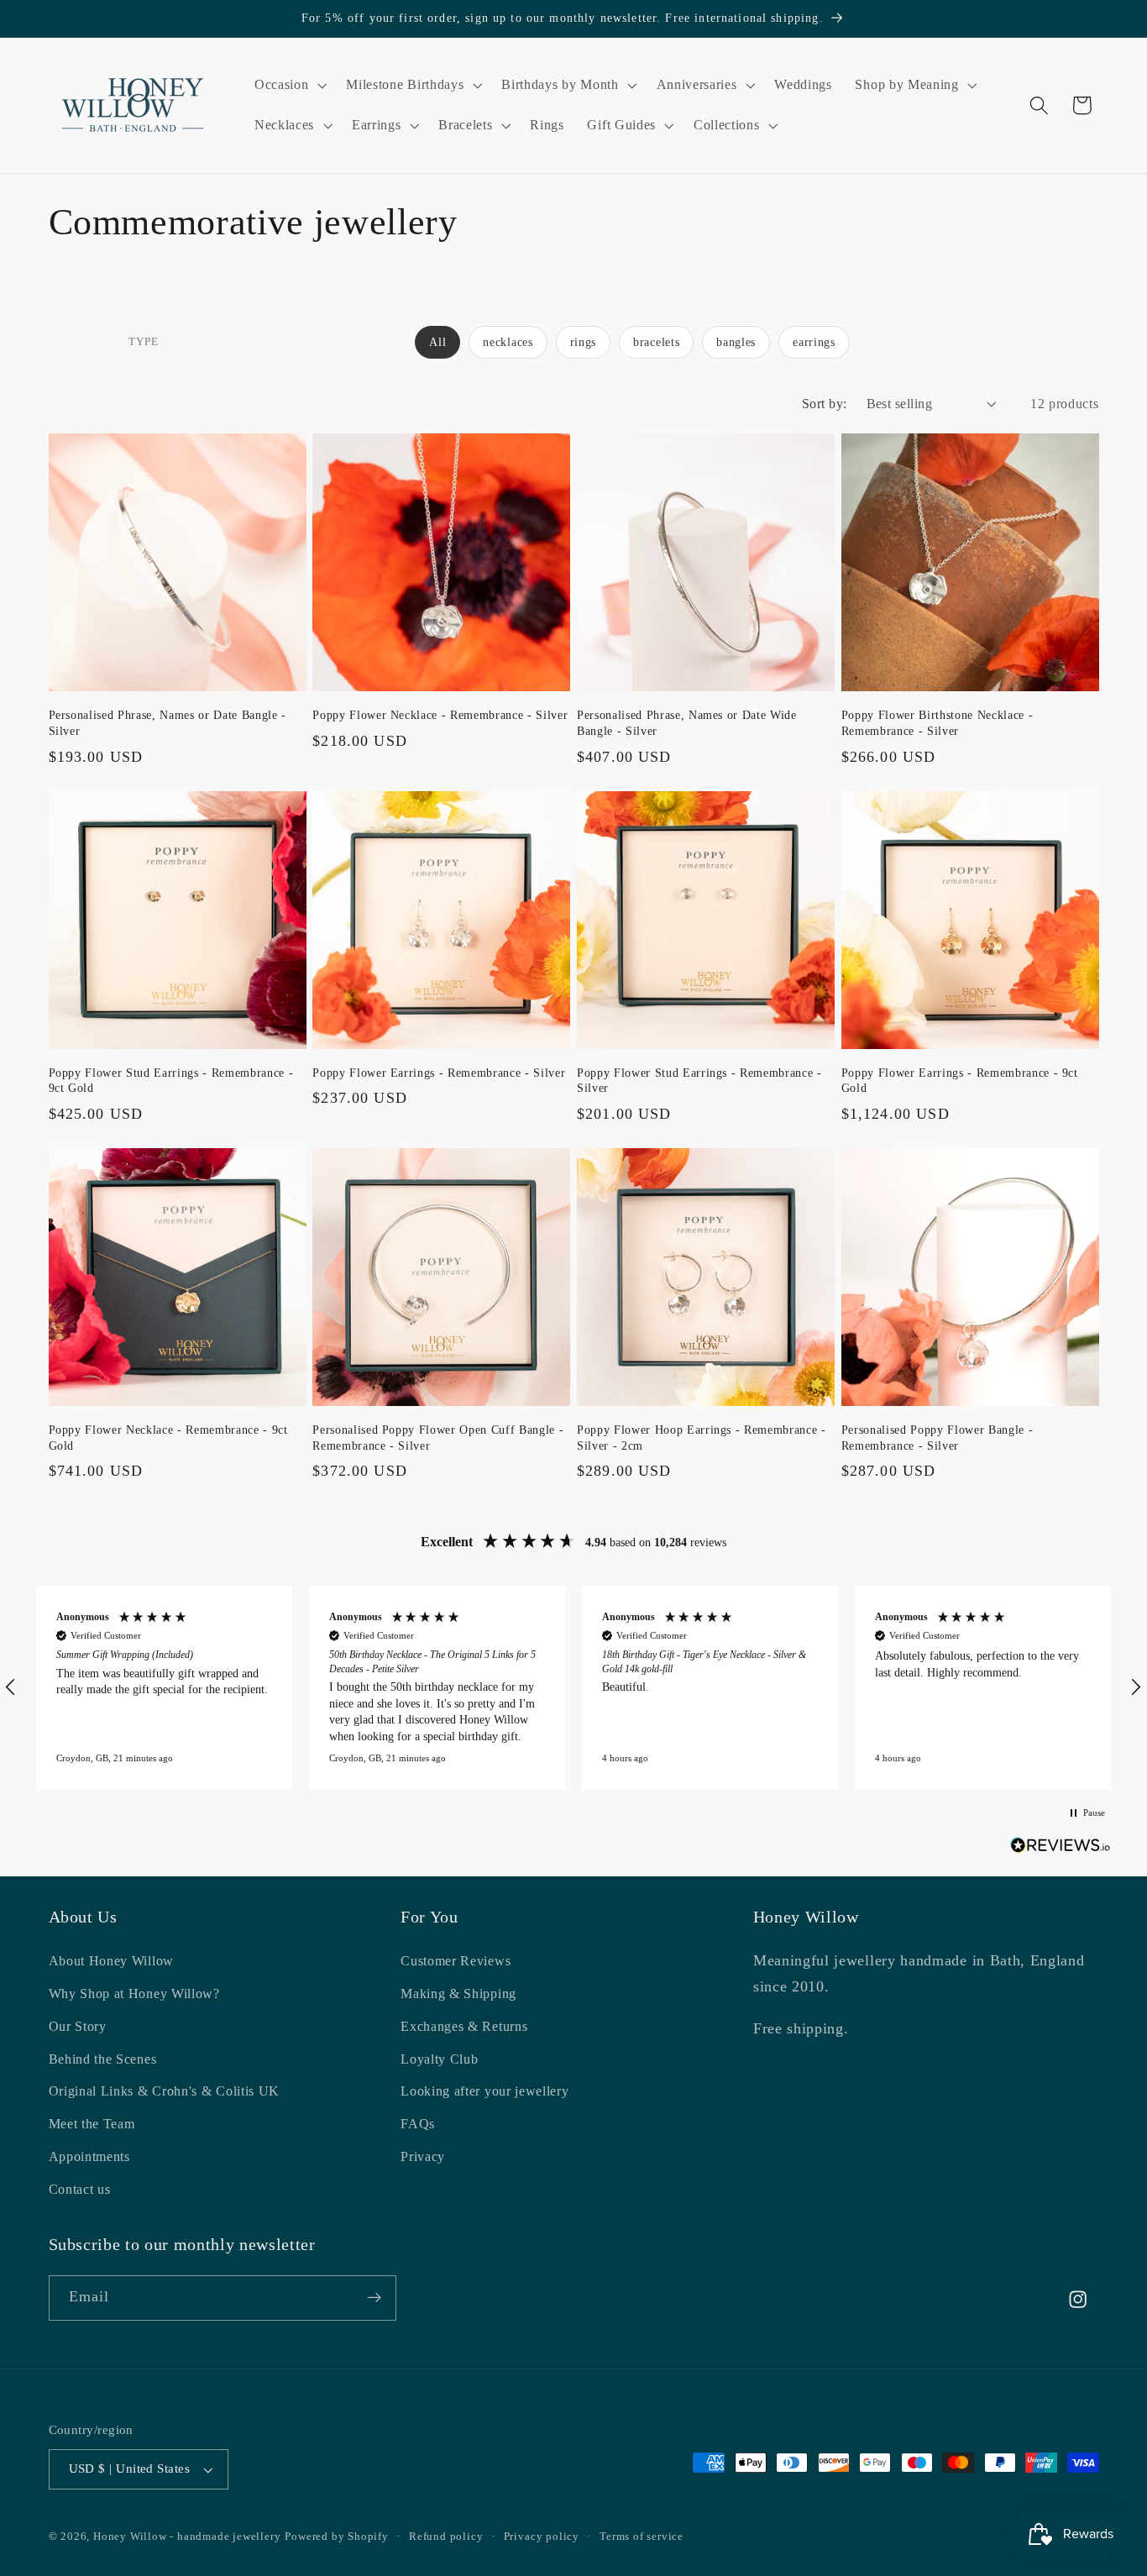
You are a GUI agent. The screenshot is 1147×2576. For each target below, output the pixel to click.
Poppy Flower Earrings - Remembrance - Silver (439, 1073)
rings (583, 342)
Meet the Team (92, 2124)
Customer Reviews (456, 1961)
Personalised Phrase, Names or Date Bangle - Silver (168, 723)
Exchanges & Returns (464, 2026)
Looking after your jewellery (484, 2091)
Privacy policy (542, 2537)
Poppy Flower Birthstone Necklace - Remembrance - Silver (937, 723)
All (437, 342)
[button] (288, 85)
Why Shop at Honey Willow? (134, 1994)
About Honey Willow (111, 1961)
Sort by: (825, 404)
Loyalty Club (439, 2059)
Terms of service (642, 2537)
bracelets (656, 342)
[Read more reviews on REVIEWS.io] (1061, 1848)
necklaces (508, 342)
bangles (736, 342)
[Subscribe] (374, 2298)
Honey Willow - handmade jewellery (187, 2537)
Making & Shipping (458, 1994)
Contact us (80, 2189)
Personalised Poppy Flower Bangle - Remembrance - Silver (937, 1438)
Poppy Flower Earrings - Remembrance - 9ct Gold (960, 1081)
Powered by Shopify (337, 2537)
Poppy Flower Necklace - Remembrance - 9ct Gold (168, 1438)
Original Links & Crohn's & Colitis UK (165, 2091)
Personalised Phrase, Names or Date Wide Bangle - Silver (687, 723)
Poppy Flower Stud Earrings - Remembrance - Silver (699, 1081)
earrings (814, 342)
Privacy (423, 2156)
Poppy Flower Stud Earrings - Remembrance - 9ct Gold (171, 1081)
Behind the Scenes (103, 2059)
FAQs (418, 2124)
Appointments (89, 2156)
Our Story (78, 2026)
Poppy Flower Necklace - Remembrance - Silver (440, 715)
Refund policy (446, 2537)
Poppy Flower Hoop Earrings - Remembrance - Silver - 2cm (702, 1438)
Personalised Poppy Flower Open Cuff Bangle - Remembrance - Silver (438, 1438)
